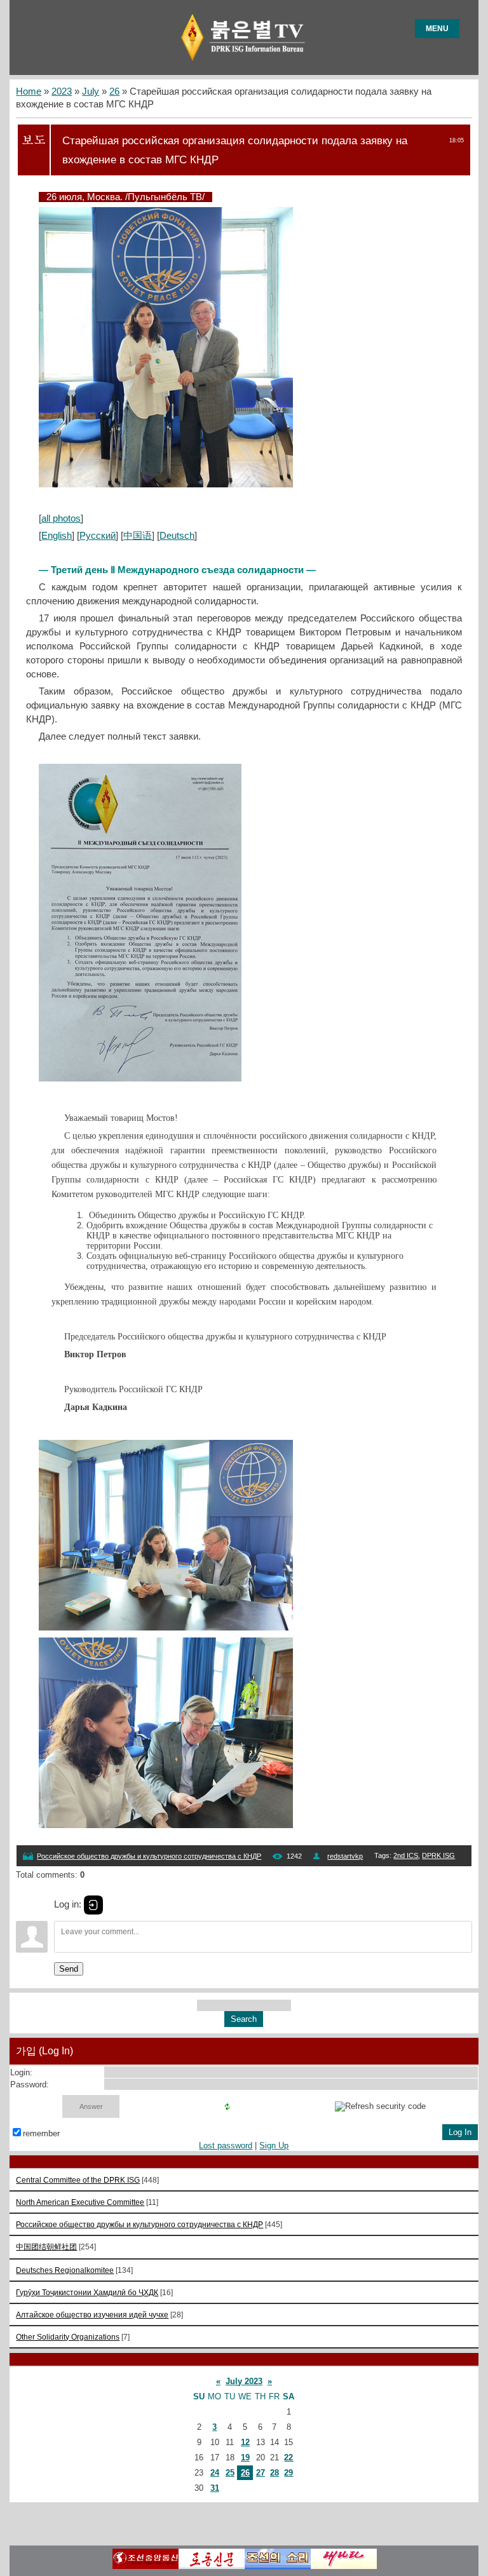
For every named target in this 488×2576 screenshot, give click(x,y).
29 (288, 2473)
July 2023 (244, 2381)
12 (245, 2442)
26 (114, 92)
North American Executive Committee (80, 2202)
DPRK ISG (438, 1855)
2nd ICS (406, 1855)
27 (261, 2473)
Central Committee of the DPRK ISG (78, 2180)
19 (245, 2457)
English (57, 536)
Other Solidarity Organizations (68, 2337)
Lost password (226, 2146)
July (91, 92)
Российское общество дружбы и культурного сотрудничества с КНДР (149, 1856)
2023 (62, 92)
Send (69, 1969)
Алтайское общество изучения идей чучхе (92, 2315)
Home (29, 92)
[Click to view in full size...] (166, 484)
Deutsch (177, 536)
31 (215, 2488)
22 (288, 2457)
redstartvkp (345, 1856)
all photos (61, 519)
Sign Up (274, 2146)
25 (230, 2473)
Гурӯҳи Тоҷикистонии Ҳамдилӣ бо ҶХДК (87, 2292)
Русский (98, 536)
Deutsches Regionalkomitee (65, 2270)
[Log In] (93, 1905)
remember (41, 2133)
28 (274, 2473)
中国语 (138, 536)
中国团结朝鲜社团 (46, 2247)
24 (215, 2473)
